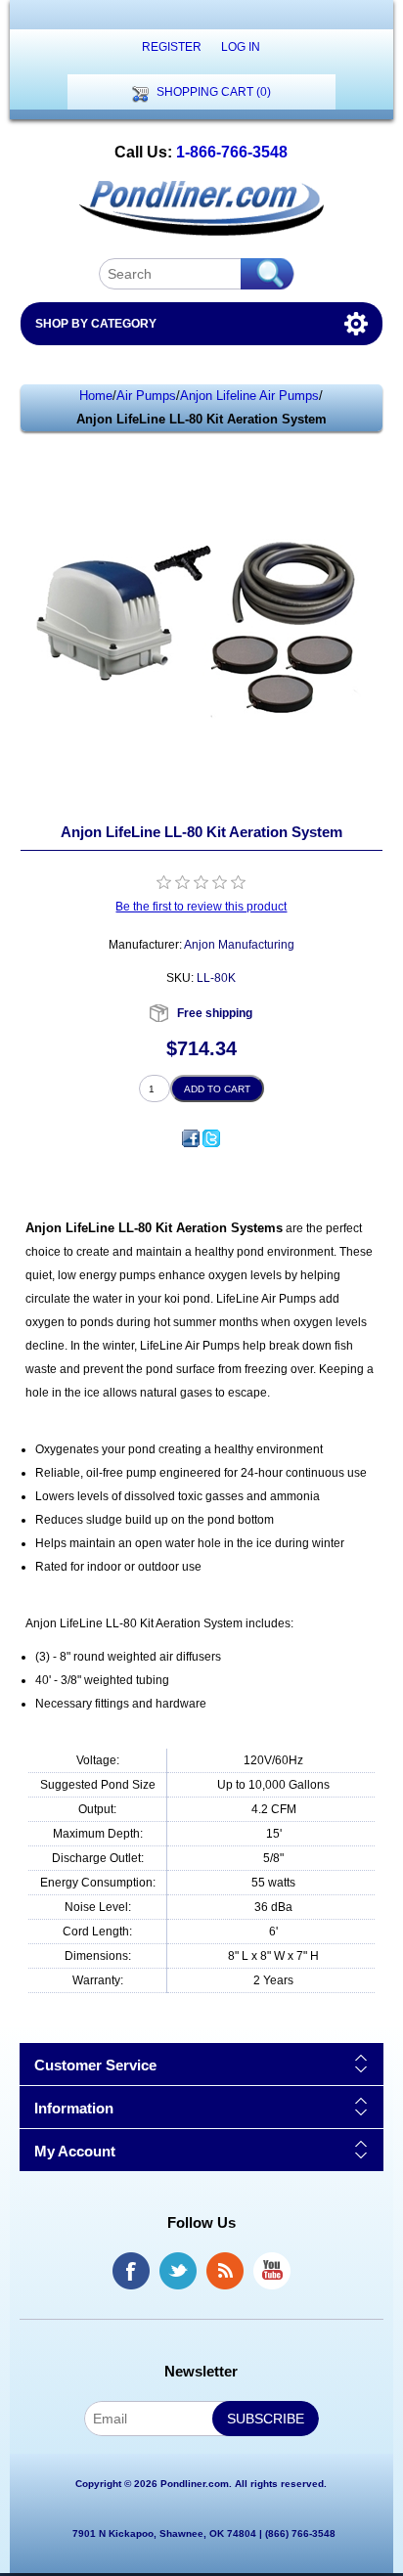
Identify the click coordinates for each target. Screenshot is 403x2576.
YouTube (272, 2271)
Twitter (178, 2271)
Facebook (131, 2271)
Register (172, 47)
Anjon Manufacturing (239, 945)
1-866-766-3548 (232, 152)
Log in (241, 47)
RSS (225, 2271)
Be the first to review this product (201, 907)
